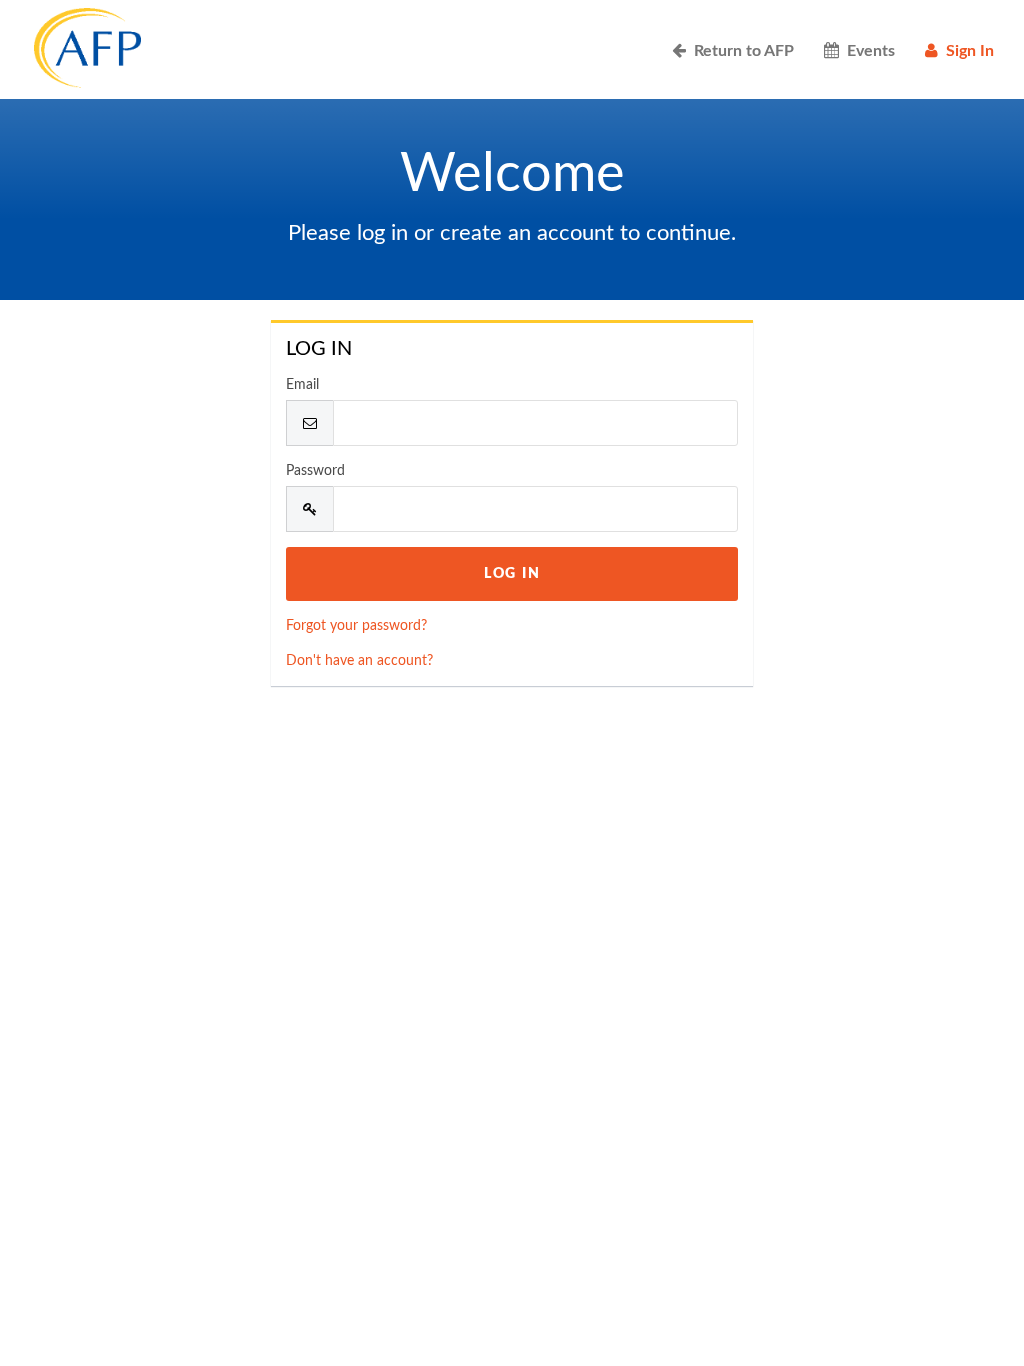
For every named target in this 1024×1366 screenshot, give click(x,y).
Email (302, 385)
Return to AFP (740, 51)
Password (315, 471)
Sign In (966, 51)
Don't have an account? (359, 661)
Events (867, 51)
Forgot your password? (356, 626)
